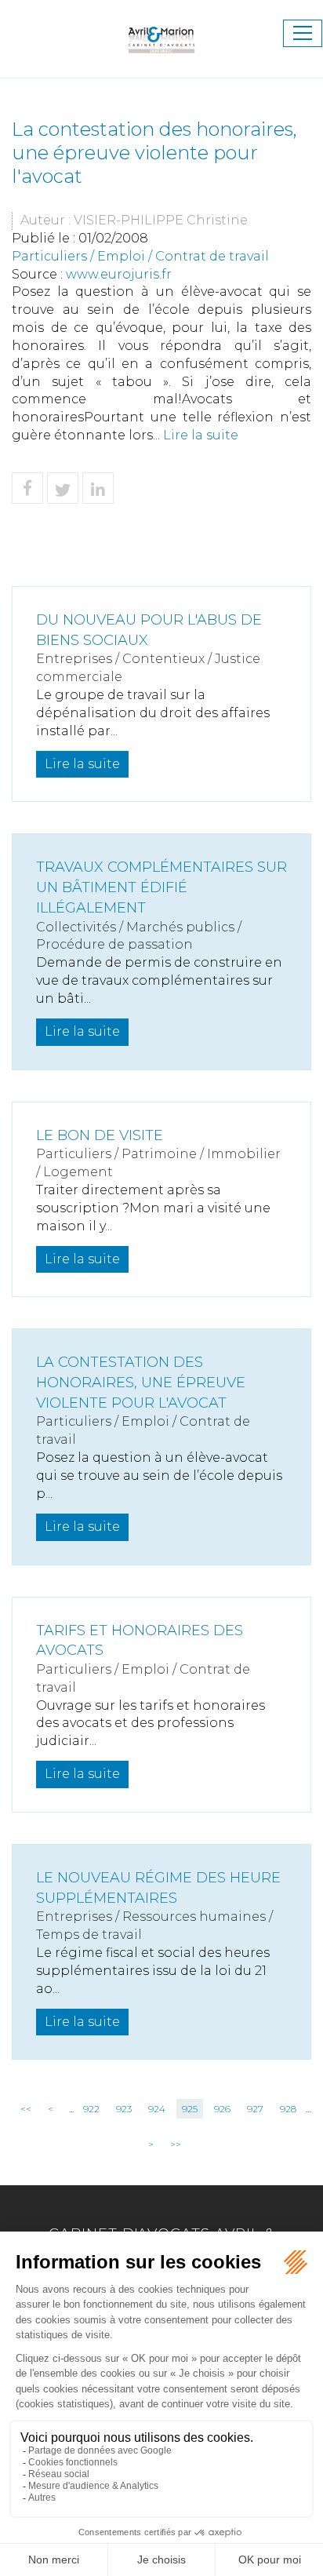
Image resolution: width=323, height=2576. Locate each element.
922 (91, 2109)
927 (255, 2109)
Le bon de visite (100, 1135)
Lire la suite (201, 435)
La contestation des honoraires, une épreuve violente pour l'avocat (141, 1382)
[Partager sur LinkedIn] (98, 488)
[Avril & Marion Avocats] (161, 32)
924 (157, 2109)
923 (124, 2109)
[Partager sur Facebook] (27, 488)
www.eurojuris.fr (119, 274)
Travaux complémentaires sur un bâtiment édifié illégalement (161, 887)
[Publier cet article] (63, 488)
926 (222, 2109)
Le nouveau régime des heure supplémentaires (158, 1888)
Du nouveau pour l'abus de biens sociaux (149, 630)
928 (288, 2109)
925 (190, 2109)
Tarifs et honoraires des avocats (140, 1641)
